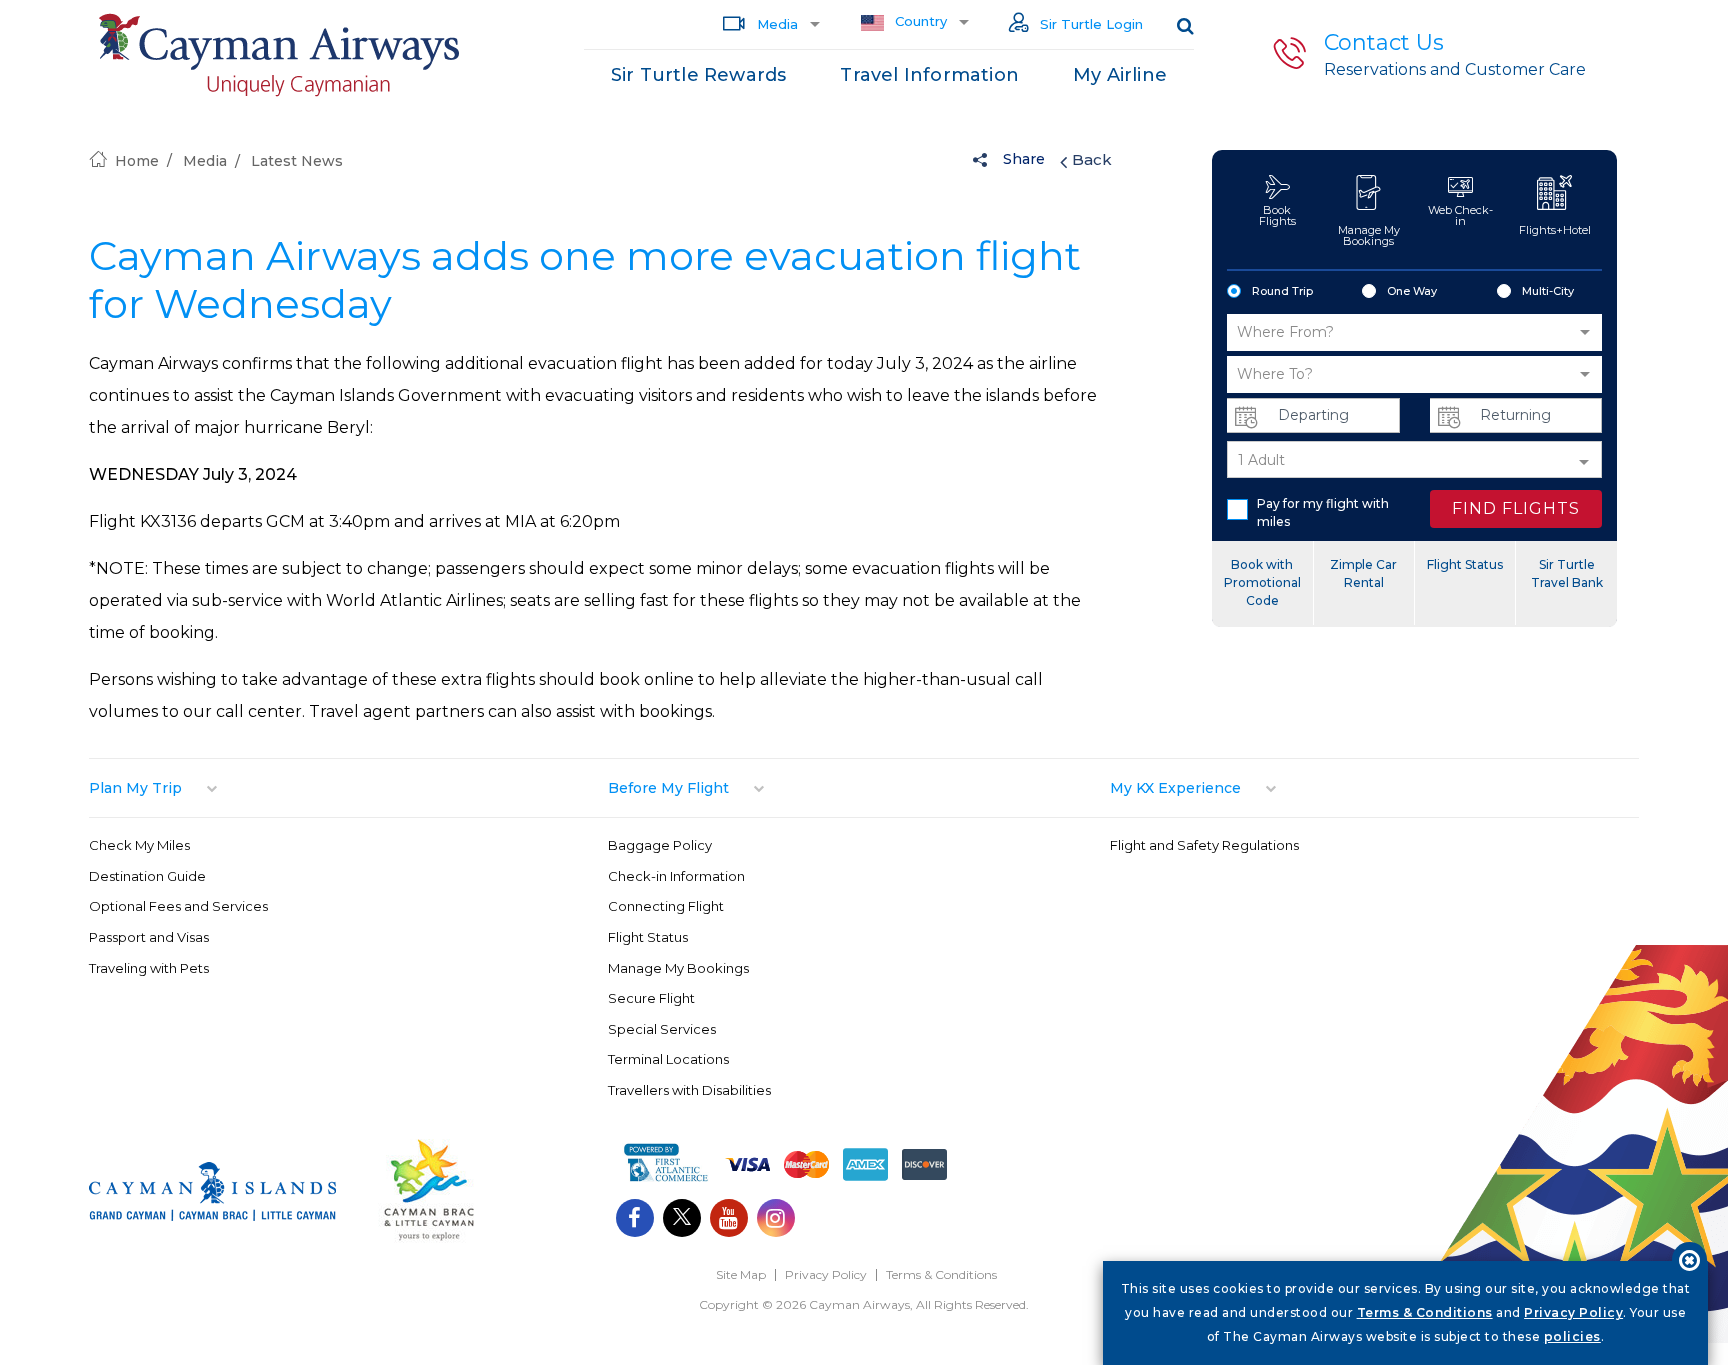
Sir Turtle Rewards (699, 75)
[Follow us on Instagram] (776, 1220)
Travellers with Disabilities (689, 1090)
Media (775, 24)
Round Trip (1282, 291)
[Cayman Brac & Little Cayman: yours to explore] (429, 1238)
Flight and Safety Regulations (1204, 845)
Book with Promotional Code (1262, 582)
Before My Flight (668, 788)
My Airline (1120, 75)
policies (1572, 1336)
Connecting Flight (666, 906)
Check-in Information (676, 876)
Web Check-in (1460, 215)
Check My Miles (139, 845)
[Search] (1185, 25)
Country (919, 21)
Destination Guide (147, 876)
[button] (1414, 332)
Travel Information (929, 75)
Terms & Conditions (941, 1274)
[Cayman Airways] (278, 55)
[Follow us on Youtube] (729, 1220)
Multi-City (1548, 291)
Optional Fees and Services (178, 906)
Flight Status (1465, 564)
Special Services (662, 1029)
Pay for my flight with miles (1323, 512)
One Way (1412, 291)
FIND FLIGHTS (1516, 508)
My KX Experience (1175, 788)
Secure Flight (651, 998)
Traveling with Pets (149, 968)
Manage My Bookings (1369, 235)
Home (137, 161)
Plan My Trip (135, 788)
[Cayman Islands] (212, 1215)
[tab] (348, 788)
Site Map (741, 1274)
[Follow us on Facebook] (635, 1220)
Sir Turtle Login (1089, 24)
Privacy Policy (826, 1274)
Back (1092, 159)
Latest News (297, 161)
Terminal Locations (668, 1059)
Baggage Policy (660, 845)
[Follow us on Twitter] (682, 1220)
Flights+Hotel (1555, 230)
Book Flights (1277, 215)
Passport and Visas (149, 937)
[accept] (1689, 1259)
